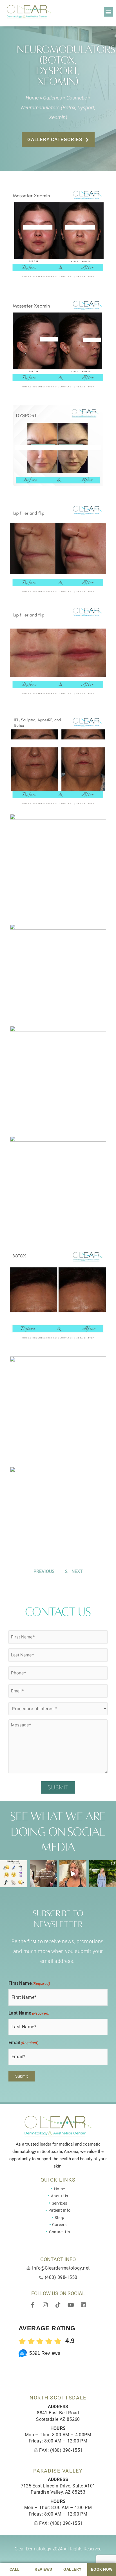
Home (32, 98)
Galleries (53, 98)
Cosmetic (77, 98)
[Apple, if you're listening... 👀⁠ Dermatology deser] (14, 1874)
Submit (58, 1787)
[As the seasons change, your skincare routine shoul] (43, 1874)
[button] (109, 12)
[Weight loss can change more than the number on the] (73, 1874)
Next (77, 1571)
